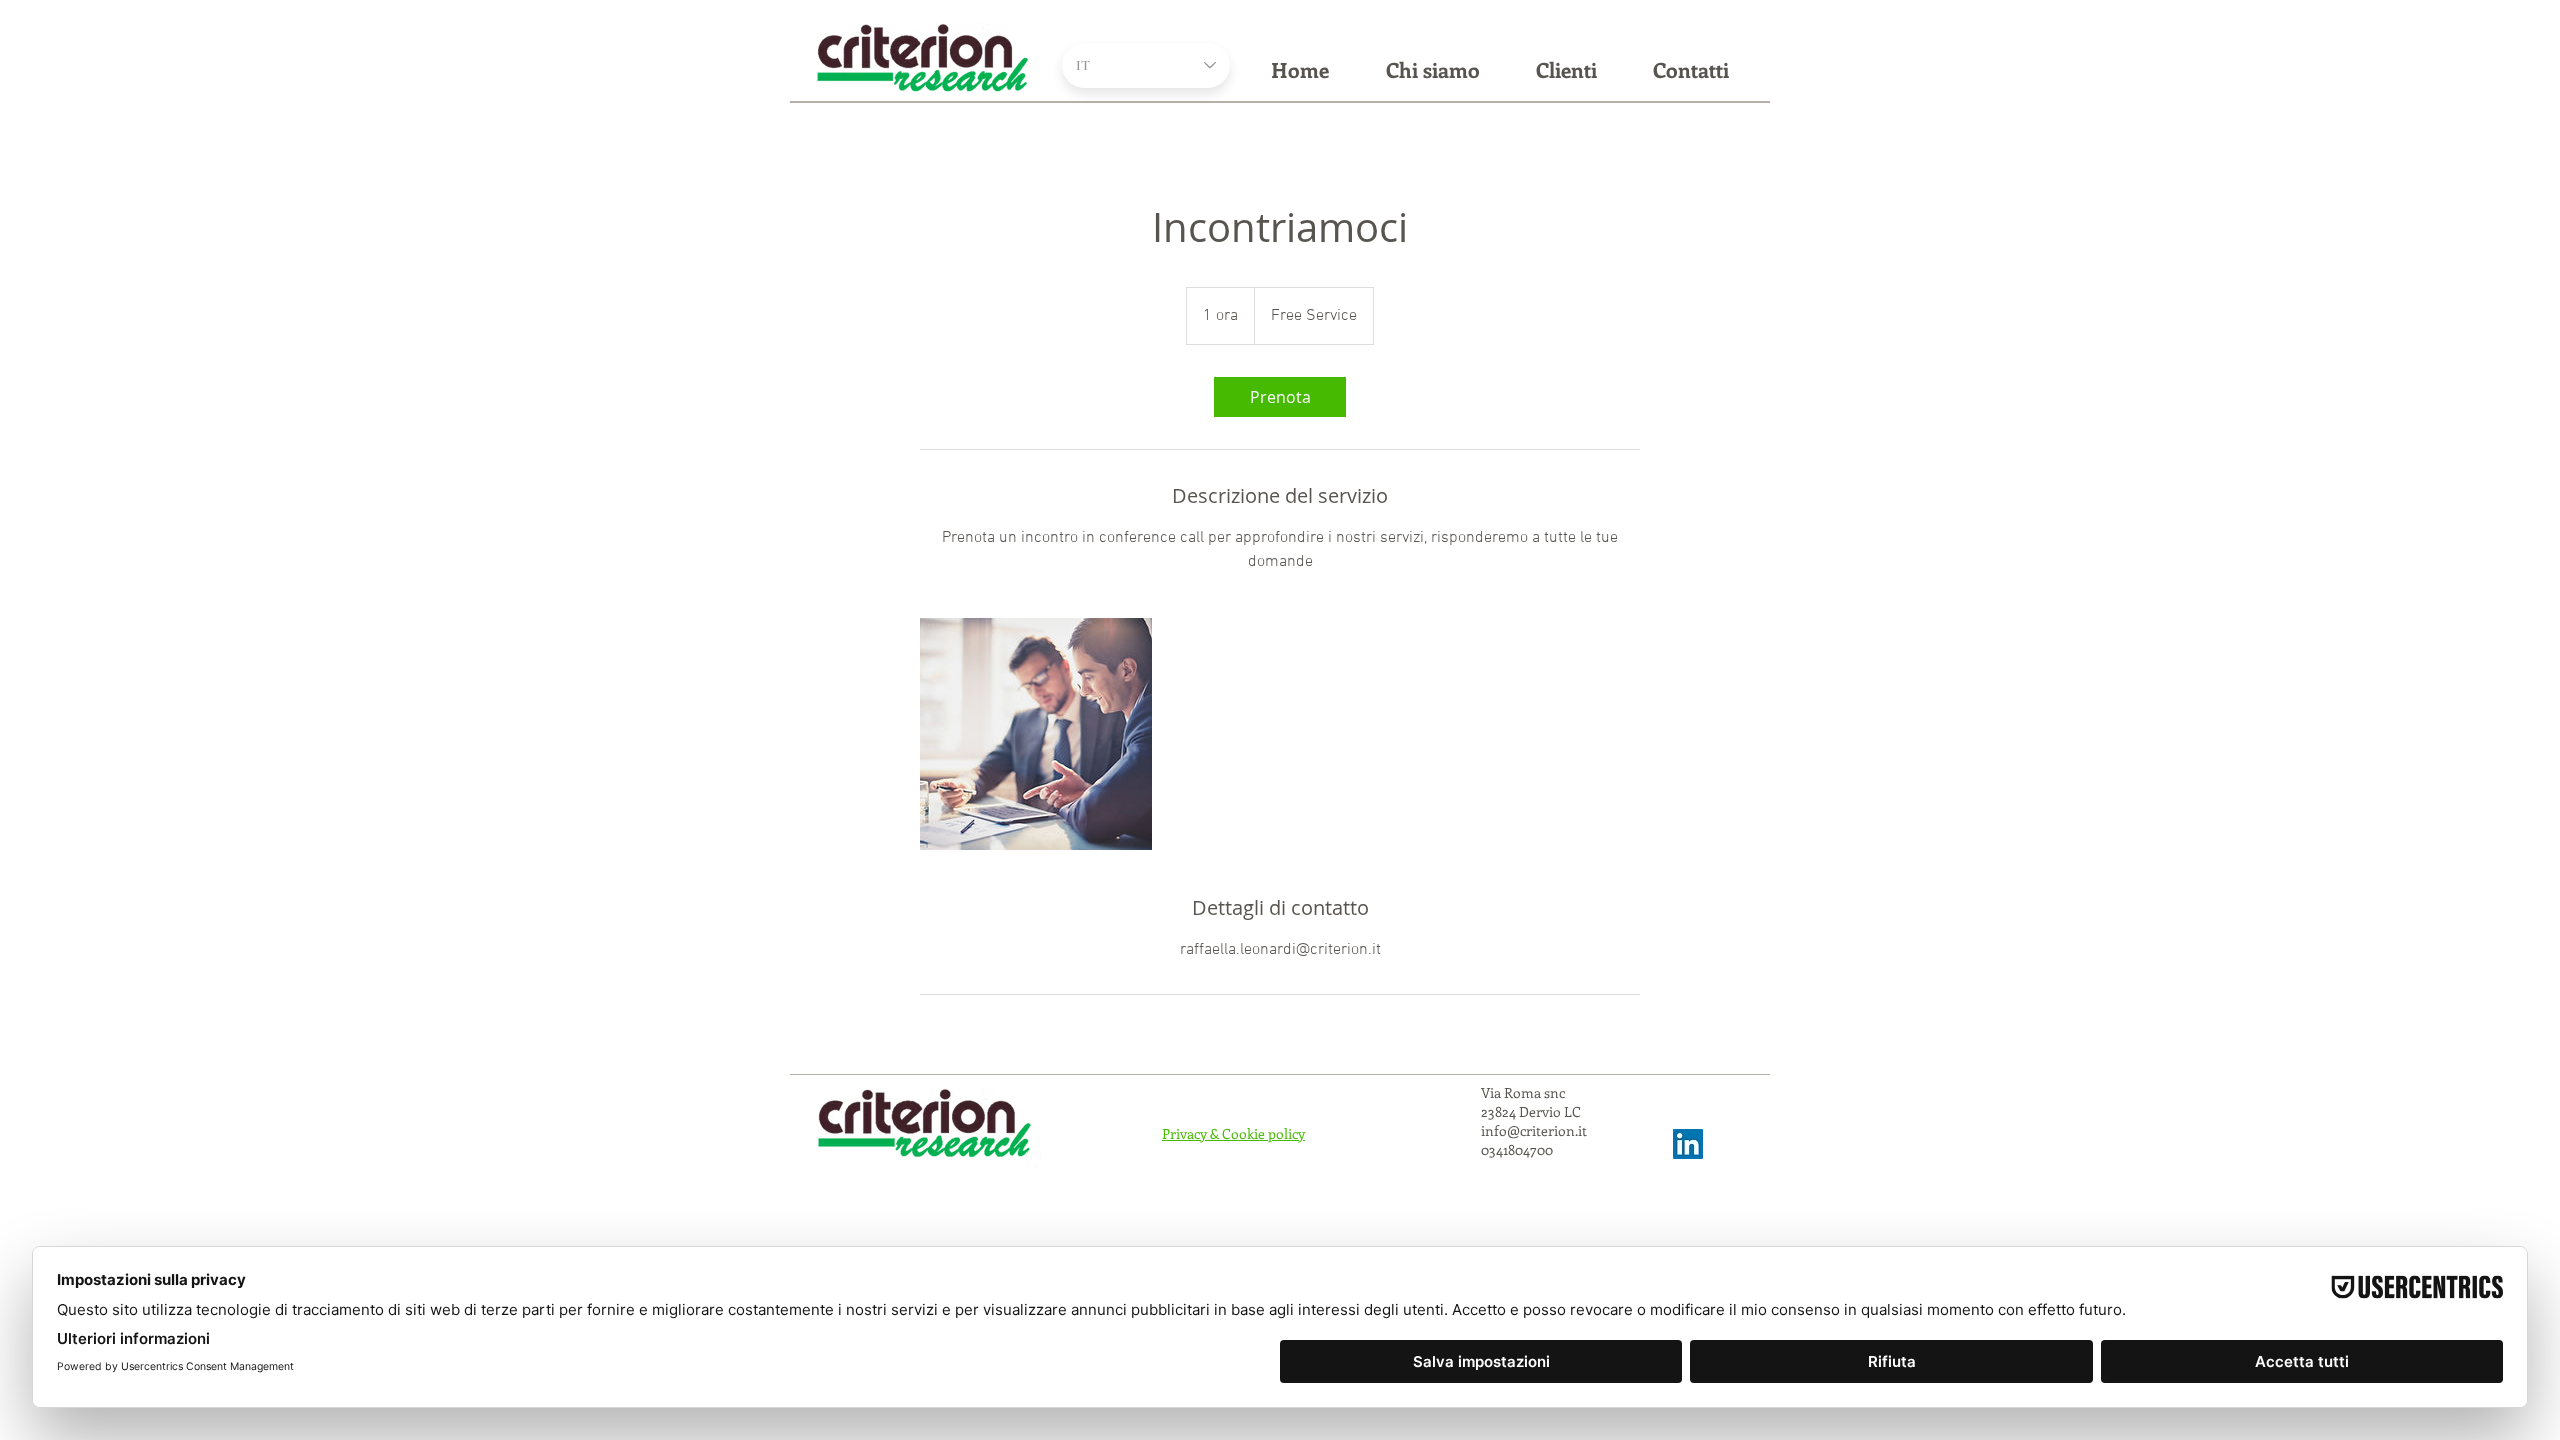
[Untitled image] (1036, 734)
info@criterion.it (1534, 1130)
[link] (1280, 397)
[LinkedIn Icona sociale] (1688, 1144)
